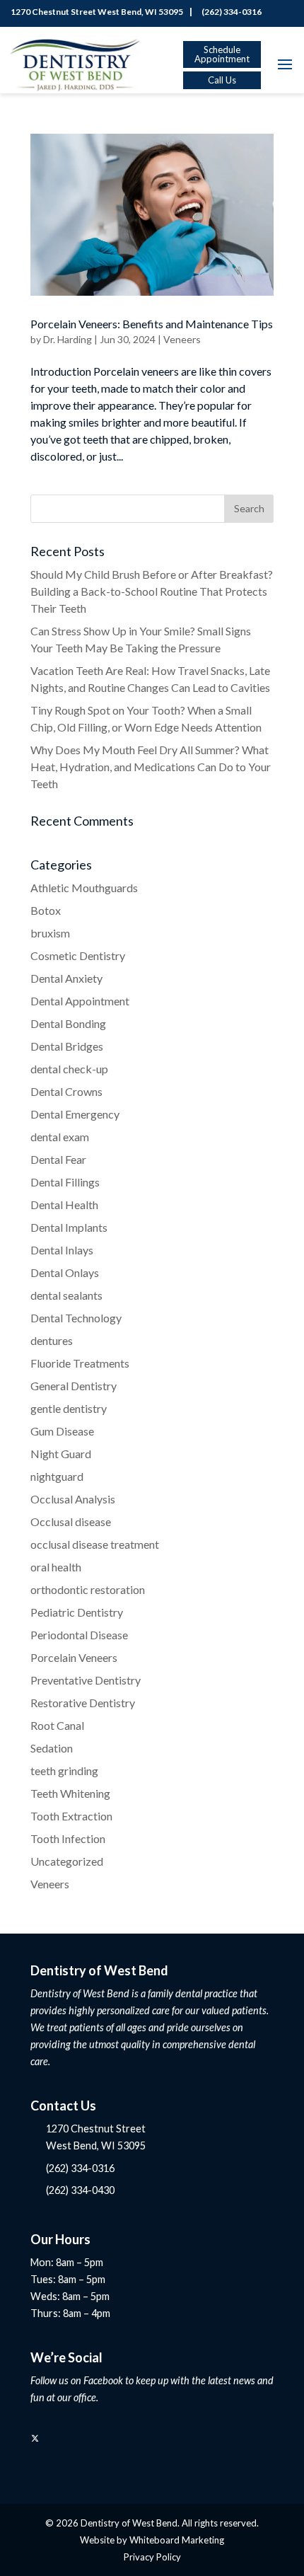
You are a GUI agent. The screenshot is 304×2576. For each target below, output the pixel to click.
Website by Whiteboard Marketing (152, 2540)
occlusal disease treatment (95, 1544)
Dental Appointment (80, 1001)
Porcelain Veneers (74, 1657)
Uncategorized (67, 1861)
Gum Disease (62, 1431)
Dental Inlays (62, 1250)
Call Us (222, 80)
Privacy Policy (152, 2557)
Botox (46, 910)
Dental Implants (69, 1227)
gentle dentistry (69, 1408)
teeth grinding (64, 1771)
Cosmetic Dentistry (78, 955)
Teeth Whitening (70, 1793)
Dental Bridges (67, 1046)
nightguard (57, 1476)
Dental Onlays (65, 1272)
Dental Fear (58, 1159)
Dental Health (64, 1205)
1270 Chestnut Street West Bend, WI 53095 (95, 12)
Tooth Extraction (71, 1816)
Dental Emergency (75, 1114)
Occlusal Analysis (73, 1499)
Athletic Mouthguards (84, 888)
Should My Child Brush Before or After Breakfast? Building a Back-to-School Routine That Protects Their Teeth (152, 591)
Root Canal (57, 1725)
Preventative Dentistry (86, 1680)
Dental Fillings (65, 1182)
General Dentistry (74, 1386)
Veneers (182, 339)
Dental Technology (76, 1318)
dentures (52, 1340)
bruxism (50, 933)
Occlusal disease (71, 1521)
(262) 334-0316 (230, 12)
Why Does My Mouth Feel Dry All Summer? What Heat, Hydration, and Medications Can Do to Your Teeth (151, 767)
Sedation (52, 1748)
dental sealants (66, 1295)
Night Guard (61, 1454)
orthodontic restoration (88, 1589)
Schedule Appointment (222, 54)
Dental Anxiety (66, 978)
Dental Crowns (66, 1091)
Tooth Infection (68, 1838)
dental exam (60, 1137)
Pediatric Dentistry (77, 1612)
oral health (56, 1567)
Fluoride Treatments (80, 1363)
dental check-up (69, 1069)
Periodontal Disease (79, 1635)
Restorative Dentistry (83, 1703)
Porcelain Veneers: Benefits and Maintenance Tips (152, 324)
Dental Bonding (68, 1023)
